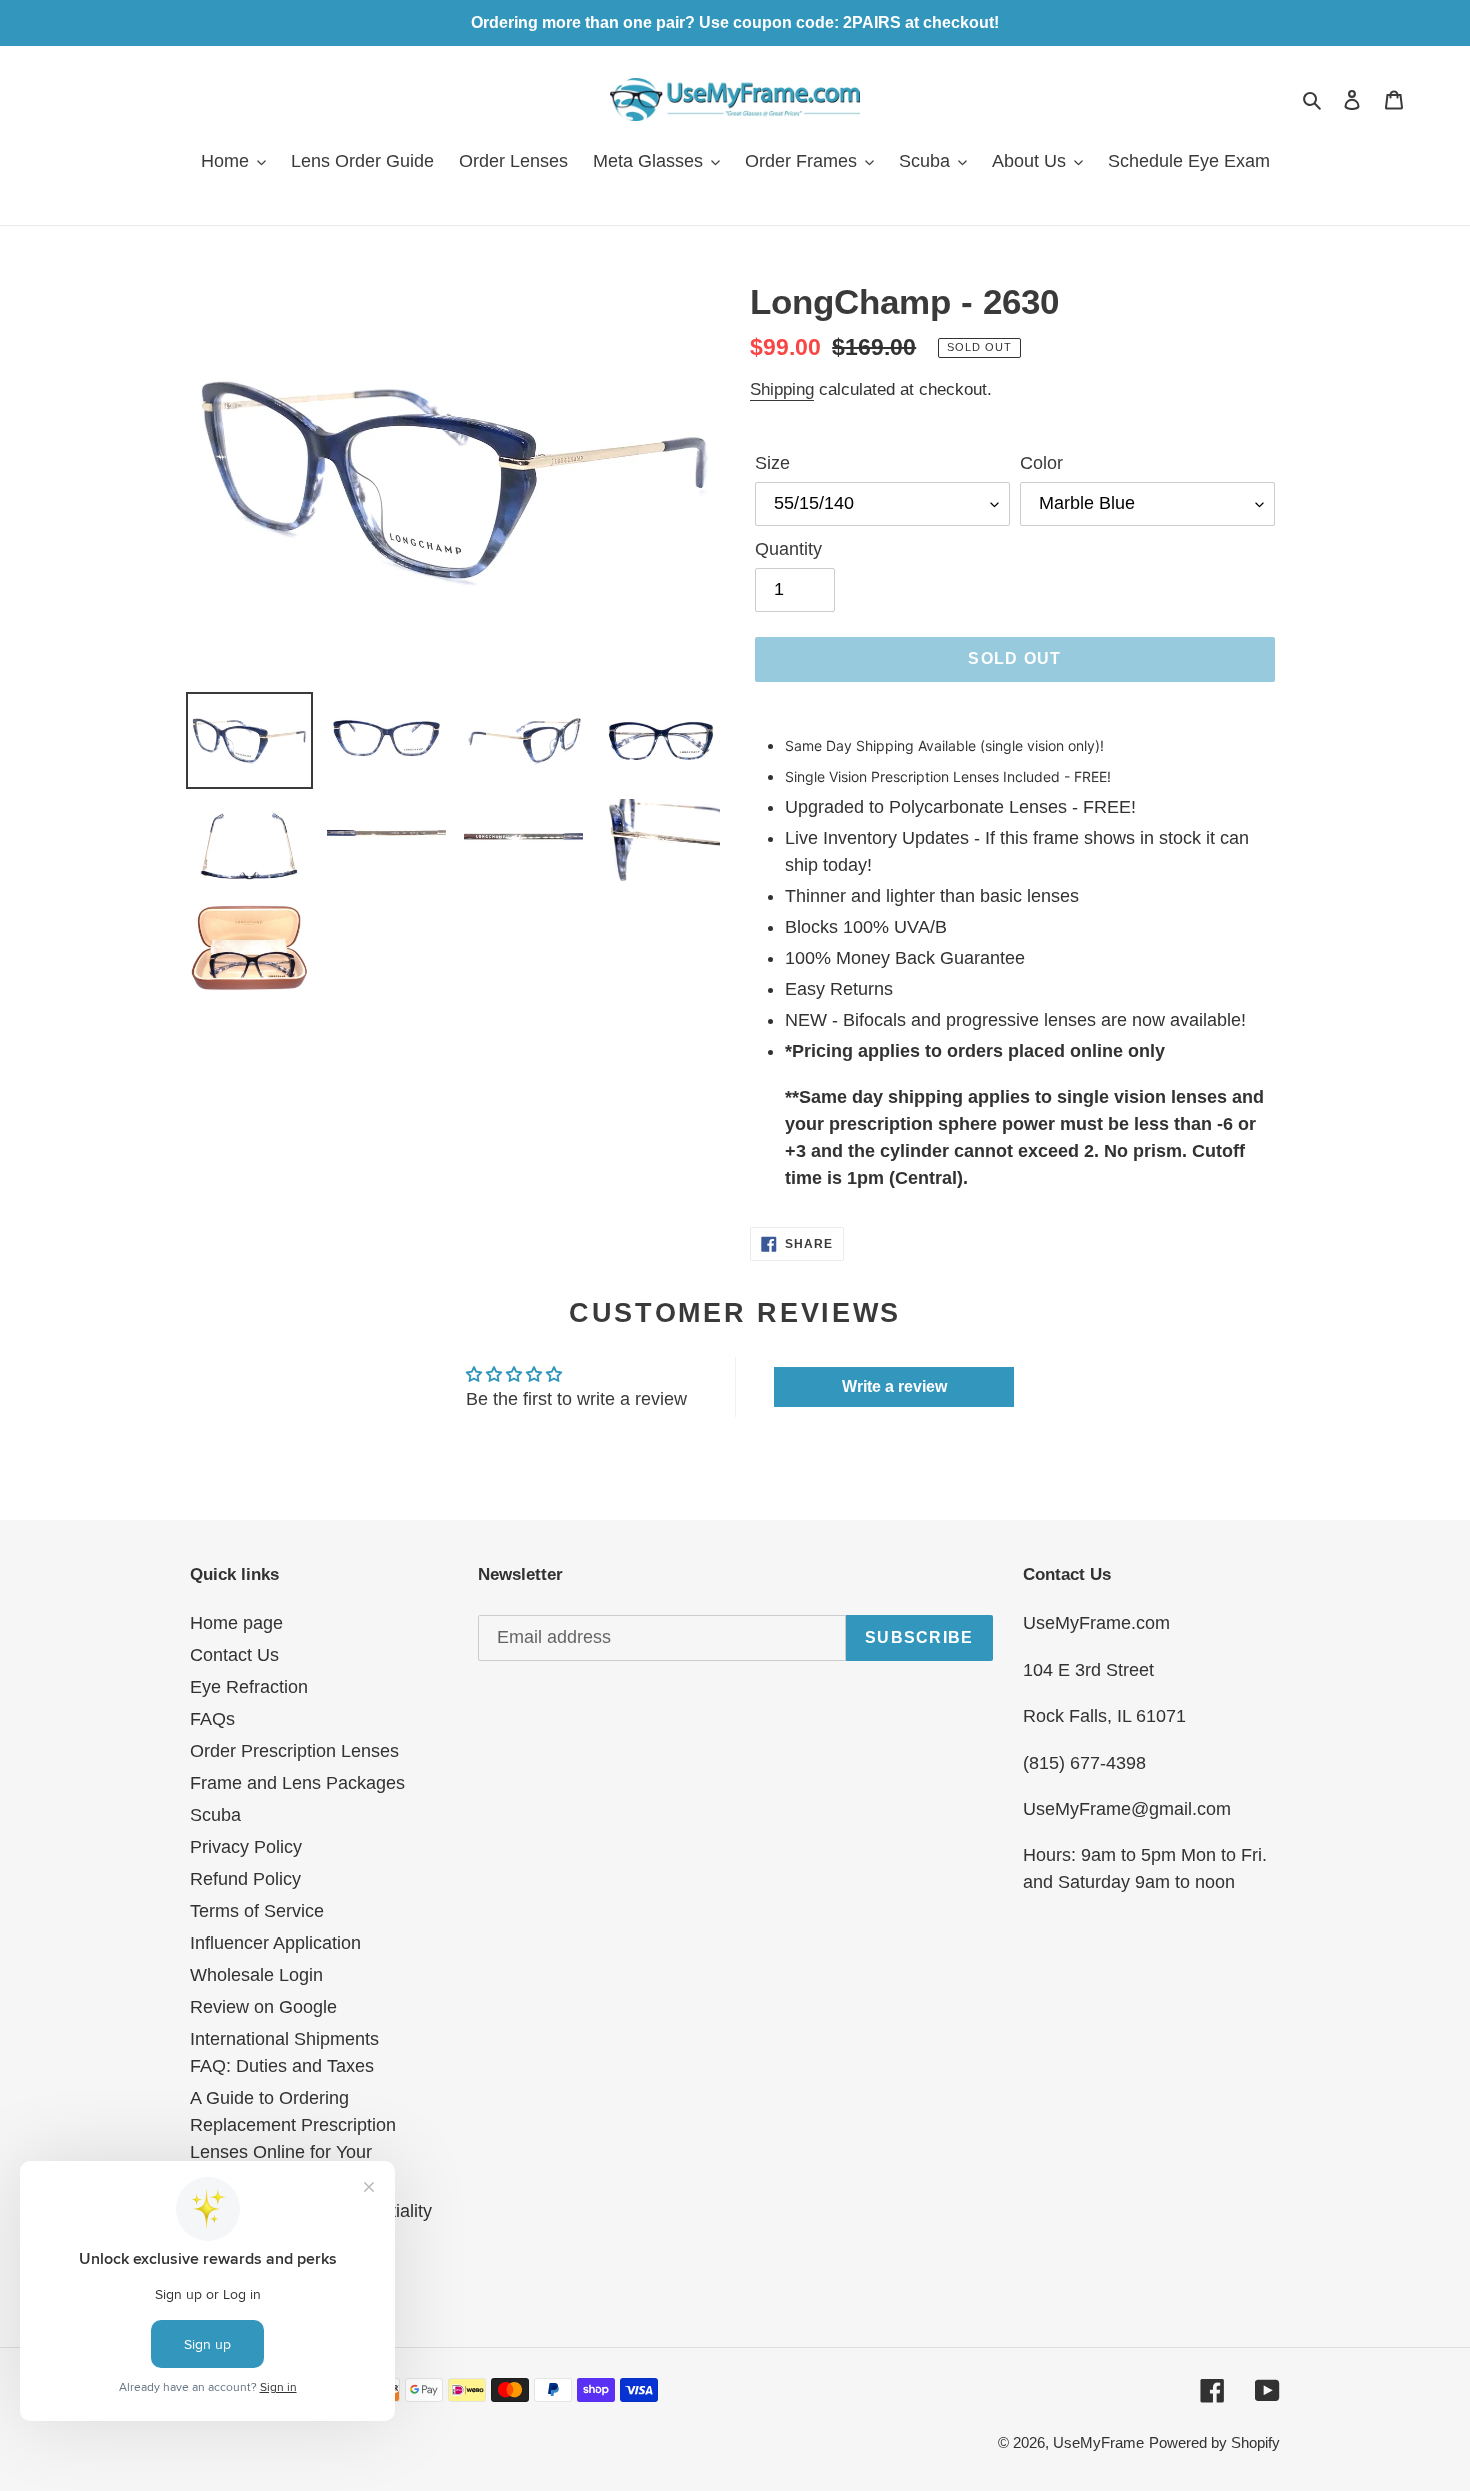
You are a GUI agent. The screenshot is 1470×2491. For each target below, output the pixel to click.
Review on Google (263, 2007)
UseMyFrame (1098, 2442)
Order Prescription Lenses (294, 1751)
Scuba (215, 1815)
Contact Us (234, 1655)
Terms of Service (257, 1911)
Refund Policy (245, 1879)
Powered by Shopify (1214, 2442)
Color (1041, 463)
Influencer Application (275, 1943)
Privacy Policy (246, 1847)
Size (772, 463)
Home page (236, 1623)
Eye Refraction (249, 1687)
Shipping (782, 389)
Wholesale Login (256, 1975)
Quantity (788, 549)
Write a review (894, 1386)
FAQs (212, 1719)
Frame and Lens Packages (297, 1783)
